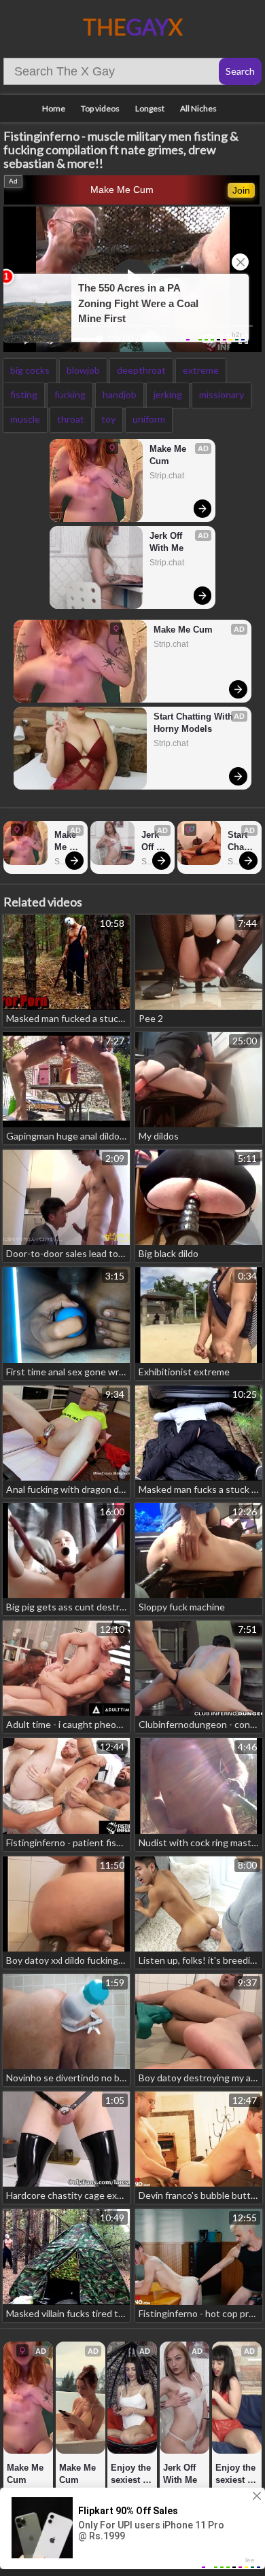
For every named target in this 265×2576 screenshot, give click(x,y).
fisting (24, 394)
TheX (133, 27)
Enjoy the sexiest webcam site (132, 2474)
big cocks (30, 370)
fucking (70, 394)
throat (71, 419)
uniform (149, 419)
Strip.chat (167, 476)
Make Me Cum (122, 190)
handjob (120, 394)
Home (54, 108)
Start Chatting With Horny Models (195, 723)
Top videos (100, 108)
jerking (168, 394)
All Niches (198, 108)
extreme (201, 370)
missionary (222, 394)
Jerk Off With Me (167, 542)
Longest (150, 108)
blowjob (83, 370)
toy (108, 419)
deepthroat (141, 370)
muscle (25, 419)
